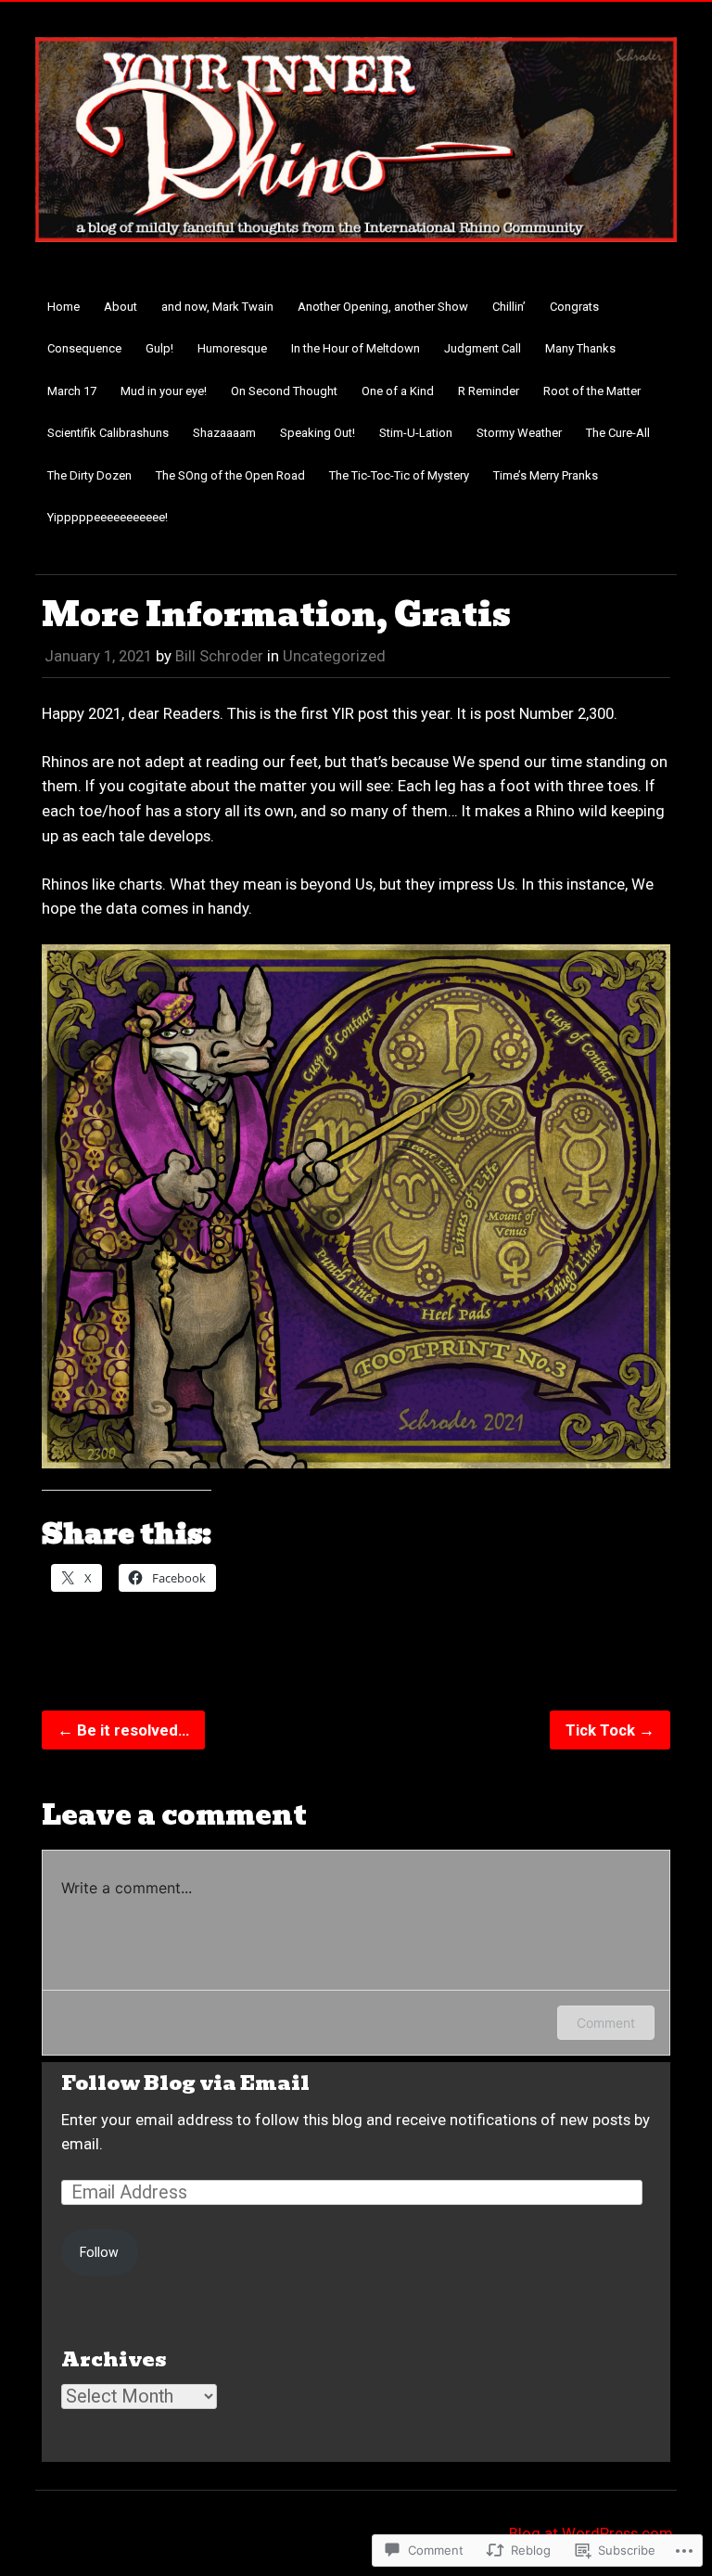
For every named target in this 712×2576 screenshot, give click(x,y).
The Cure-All (618, 433)
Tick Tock (610, 1730)
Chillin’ (509, 307)
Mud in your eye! (164, 391)
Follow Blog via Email (185, 2083)
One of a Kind (398, 391)
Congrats (574, 307)
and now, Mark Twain (217, 307)
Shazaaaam (224, 433)
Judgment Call (483, 348)
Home (64, 307)
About (121, 307)
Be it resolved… (123, 1730)
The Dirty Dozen (89, 475)
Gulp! (159, 348)
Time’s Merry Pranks (546, 475)
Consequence (84, 348)
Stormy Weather (519, 433)
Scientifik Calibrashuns (108, 433)
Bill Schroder (219, 656)
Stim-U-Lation (416, 433)
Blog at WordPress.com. (593, 2533)
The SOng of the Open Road (230, 475)
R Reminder (489, 391)
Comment (606, 2023)
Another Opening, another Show (383, 307)
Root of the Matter (592, 391)
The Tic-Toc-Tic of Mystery (399, 475)
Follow (99, 2252)
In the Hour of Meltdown (356, 348)
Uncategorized (334, 656)
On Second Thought (284, 391)
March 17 (72, 391)
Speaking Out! (318, 433)
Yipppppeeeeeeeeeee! (108, 517)
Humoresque (232, 348)
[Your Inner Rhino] (356, 254)
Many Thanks (580, 348)
